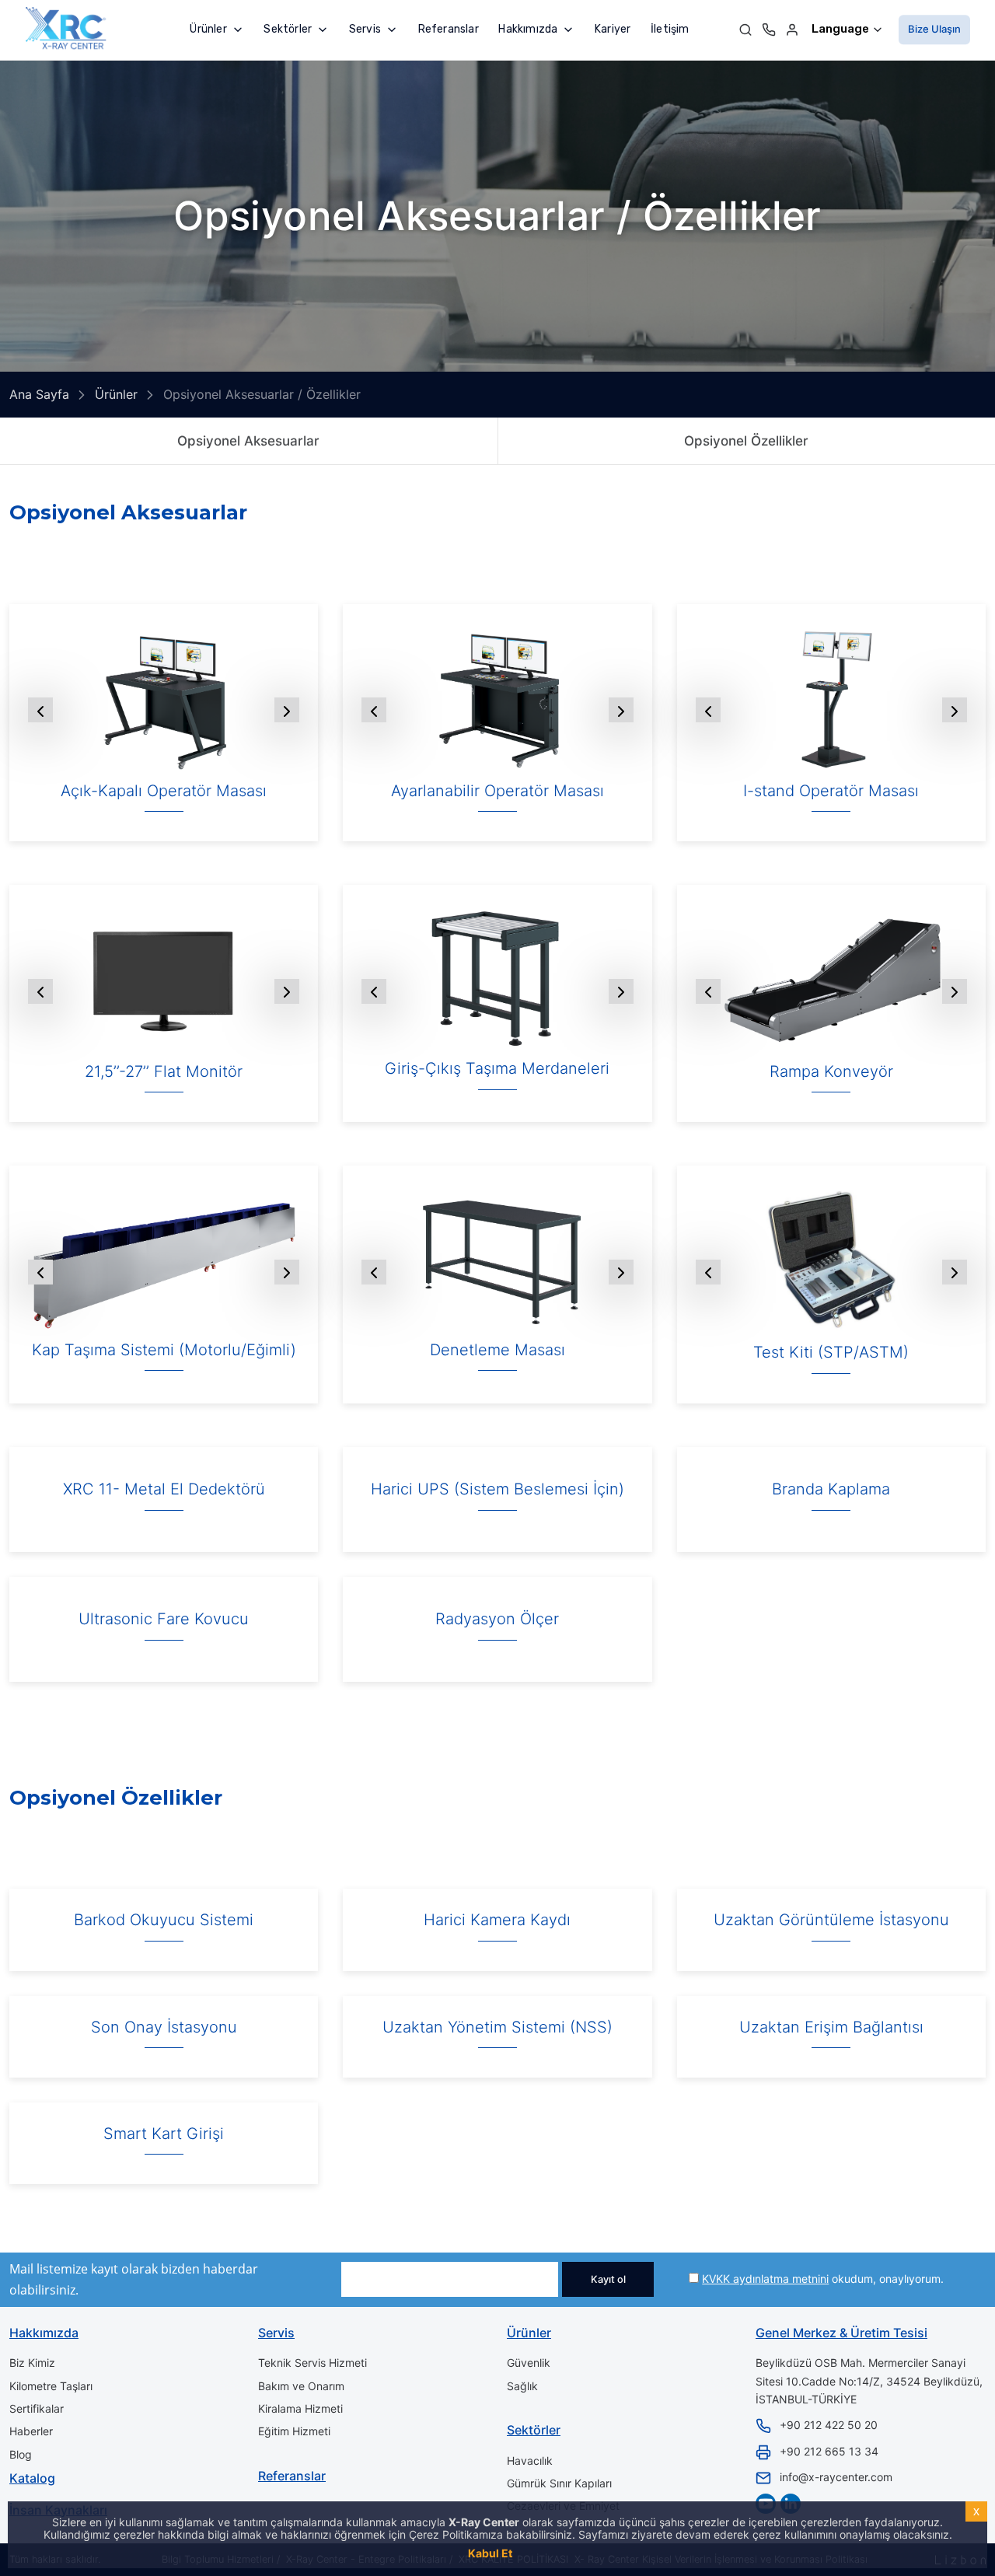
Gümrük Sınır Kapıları (559, 2483)
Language (841, 29)
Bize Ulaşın (934, 29)
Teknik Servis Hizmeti (312, 2363)
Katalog (32, 2478)
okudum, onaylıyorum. (823, 2279)
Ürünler (529, 2333)
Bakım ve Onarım (301, 2386)
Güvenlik (529, 2363)
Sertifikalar (37, 2408)
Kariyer (613, 29)
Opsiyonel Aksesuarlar (248, 441)
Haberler (31, 2431)
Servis (276, 2333)
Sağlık (522, 2386)
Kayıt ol (608, 2279)
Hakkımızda (44, 2333)
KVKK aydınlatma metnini (765, 2279)
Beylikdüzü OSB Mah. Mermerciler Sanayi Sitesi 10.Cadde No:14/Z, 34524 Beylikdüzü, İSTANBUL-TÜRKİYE (869, 2381)
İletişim (670, 29)
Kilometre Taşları (51, 2386)
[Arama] (745, 29)
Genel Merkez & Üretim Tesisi (841, 2333)
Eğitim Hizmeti (294, 2431)
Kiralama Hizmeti (300, 2408)
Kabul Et (490, 2553)
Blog (21, 2454)
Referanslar (449, 29)
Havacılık (530, 2461)
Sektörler (534, 2430)
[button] (216, 29)
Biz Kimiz (32, 2363)
